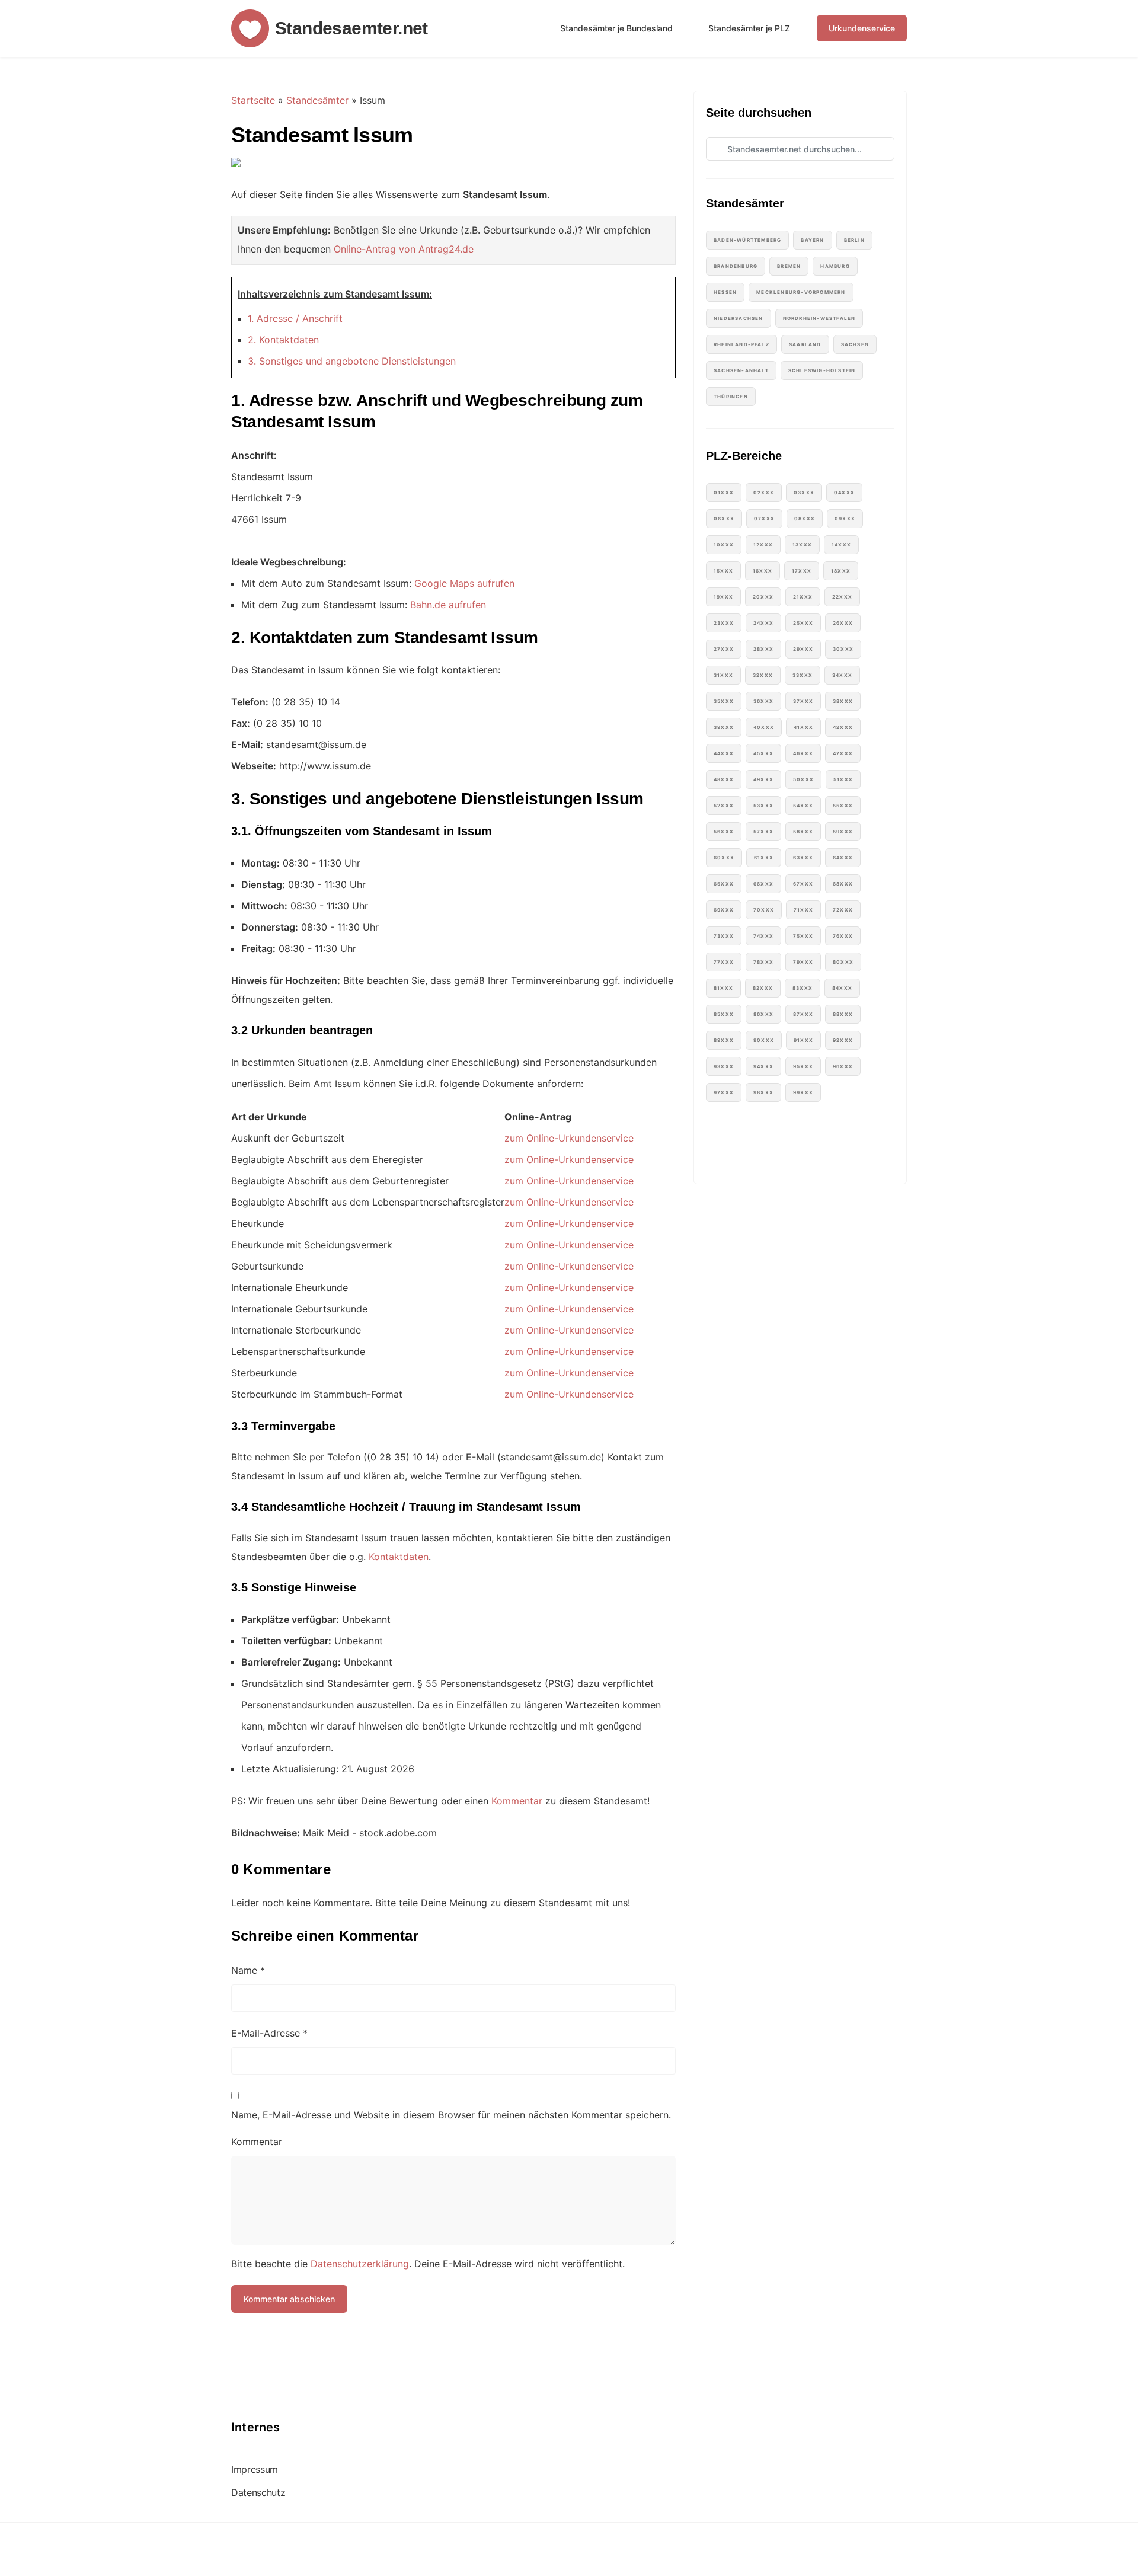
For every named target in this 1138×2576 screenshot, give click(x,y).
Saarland (805, 344)
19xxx (723, 597)
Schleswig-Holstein (822, 370)
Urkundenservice (862, 28)
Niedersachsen (739, 318)
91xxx (803, 1040)
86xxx (763, 1014)
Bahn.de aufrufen (448, 605)
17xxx (802, 571)
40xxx (764, 727)
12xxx (763, 545)
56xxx (724, 832)
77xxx (724, 962)
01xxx (724, 493)
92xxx (843, 1040)
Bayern (812, 240)
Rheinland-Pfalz (741, 344)
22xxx (842, 597)
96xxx (843, 1066)
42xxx (843, 727)
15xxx (723, 571)
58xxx (803, 832)
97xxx (724, 1092)
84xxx (842, 988)
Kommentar (517, 1801)
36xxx (763, 701)
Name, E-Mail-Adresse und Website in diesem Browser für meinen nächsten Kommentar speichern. (451, 2115)
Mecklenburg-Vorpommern (801, 292)
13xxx (802, 545)
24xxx (763, 623)
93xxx (724, 1066)
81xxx (723, 988)
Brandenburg (736, 266)
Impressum (255, 2470)
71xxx (803, 910)
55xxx (843, 806)
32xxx (763, 675)
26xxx (843, 623)
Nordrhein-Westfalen (819, 318)
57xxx (763, 832)
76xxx (843, 936)
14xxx (841, 545)
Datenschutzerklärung (360, 2264)
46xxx (803, 753)
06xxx (724, 519)
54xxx (803, 806)
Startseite (253, 100)
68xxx (843, 884)
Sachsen (855, 344)
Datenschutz (258, 2493)
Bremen (789, 266)
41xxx (803, 727)
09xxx (845, 519)
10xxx (724, 545)
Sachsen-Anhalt (741, 370)
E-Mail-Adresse (269, 2033)
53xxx (763, 806)
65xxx (724, 884)
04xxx (844, 493)
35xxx (724, 701)
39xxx (724, 727)
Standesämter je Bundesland (616, 28)
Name (248, 1970)
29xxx (803, 649)
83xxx (803, 988)
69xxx (724, 910)
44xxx (724, 753)
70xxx (764, 910)
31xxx (723, 675)
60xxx (724, 858)
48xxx (724, 779)
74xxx (763, 936)
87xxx (803, 1014)
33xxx (803, 675)
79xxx (803, 962)
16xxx (763, 571)
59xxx (843, 832)
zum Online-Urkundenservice (569, 1138)
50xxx (803, 779)
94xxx (763, 1066)
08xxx (805, 519)
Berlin (854, 240)
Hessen (725, 292)
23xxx (724, 623)
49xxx (763, 779)
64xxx (843, 858)
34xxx (842, 675)
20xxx (763, 597)
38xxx (843, 701)
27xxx (724, 649)
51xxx (843, 779)
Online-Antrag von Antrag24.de (404, 249)
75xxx (803, 936)
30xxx (843, 649)
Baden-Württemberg (747, 240)
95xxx (803, 1066)
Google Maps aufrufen (464, 583)
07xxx (764, 519)
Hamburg (835, 266)
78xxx (763, 962)
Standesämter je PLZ (749, 28)
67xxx (803, 884)
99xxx (803, 1092)
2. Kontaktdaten (283, 340)
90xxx (764, 1040)
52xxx (724, 806)
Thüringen (731, 397)
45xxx (763, 753)
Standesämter (317, 100)
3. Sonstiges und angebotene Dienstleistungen (352, 361)
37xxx (803, 701)
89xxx (724, 1040)
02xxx (764, 493)
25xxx (803, 623)
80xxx (843, 962)
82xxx (763, 988)
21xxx (803, 597)
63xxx (803, 858)
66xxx (763, 884)
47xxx (843, 753)
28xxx (763, 649)
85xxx (724, 1014)
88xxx (843, 1014)
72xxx (843, 910)
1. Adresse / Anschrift (295, 318)
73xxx (724, 936)
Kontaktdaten (399, 1557)
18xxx (841, 571)
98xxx (763, 1092)
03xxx (804, 493)
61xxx (764, 858)
